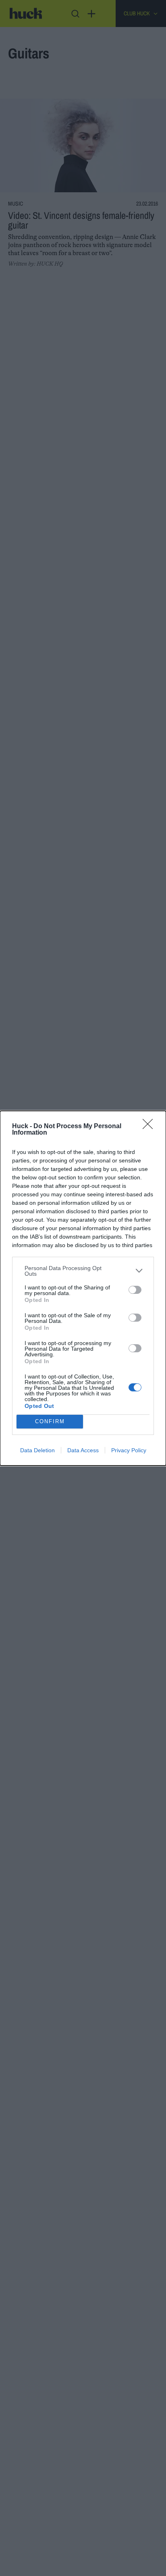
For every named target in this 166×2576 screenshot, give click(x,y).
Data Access (83, 1450)
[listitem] (83, 1271)
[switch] (135, 1290)
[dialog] (83, 1288)
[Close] (150, 1127)
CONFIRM (50, 1421)
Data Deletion (37, 1450)
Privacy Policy (129, 1450)
